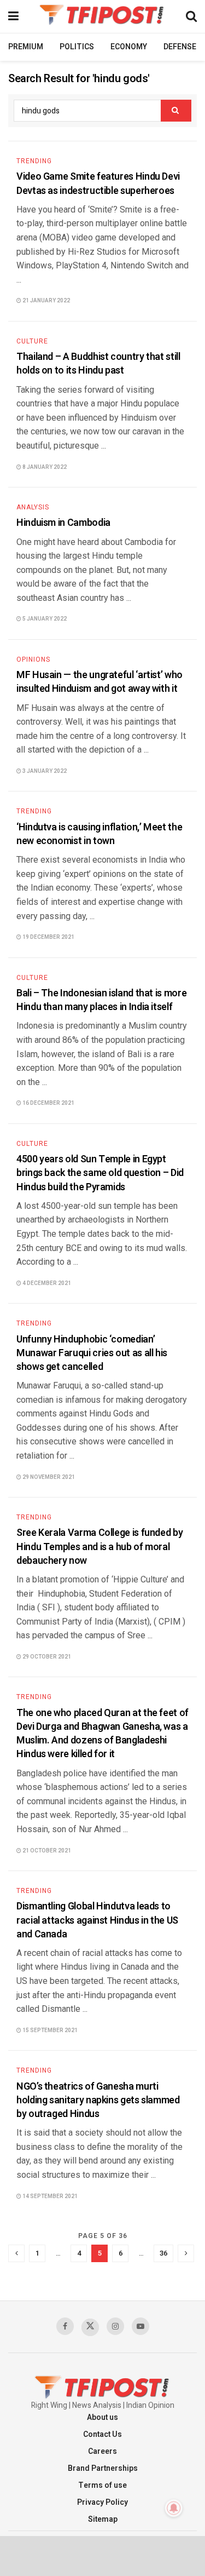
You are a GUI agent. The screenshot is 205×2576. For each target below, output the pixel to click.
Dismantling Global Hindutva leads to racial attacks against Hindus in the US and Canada (97, 1920)
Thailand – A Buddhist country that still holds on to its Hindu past (98, 364)
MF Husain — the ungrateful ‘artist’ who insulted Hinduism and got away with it (99, 682)
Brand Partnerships (103, 2468)
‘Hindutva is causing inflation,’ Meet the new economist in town (99, 834)
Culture (32, 341)
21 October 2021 (46, 1851)
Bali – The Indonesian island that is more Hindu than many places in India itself (101, 1000)
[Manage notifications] (174, 2508)
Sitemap (103, 2519)
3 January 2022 (44, 771)
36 (163, 2253)
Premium (26, 47)
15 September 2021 (49, 2030)
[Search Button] (176, 111)
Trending (34, 161)
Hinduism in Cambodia (63, 523)
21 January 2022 (46, 301)
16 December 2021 (48, 1103)
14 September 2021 (49, 2196)
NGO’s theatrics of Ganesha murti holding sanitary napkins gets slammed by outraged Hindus (98, 2100)
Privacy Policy (102, 2502)
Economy (129, 47)
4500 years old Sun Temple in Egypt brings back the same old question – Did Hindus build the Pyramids (100, 1173)
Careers (102, 2451)
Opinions (33, 659)
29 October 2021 (46, 1657)
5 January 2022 (44, 619)
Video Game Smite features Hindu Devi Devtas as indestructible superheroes (98, 183)
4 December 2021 (46, 1283)
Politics (77, 47)
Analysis (33, 507)
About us (102, 2417)
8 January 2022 (44, 467)
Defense (180, 47)
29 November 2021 (48, 1477)
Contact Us (102, 2434)
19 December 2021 (48, 937)
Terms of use (102, 2485)
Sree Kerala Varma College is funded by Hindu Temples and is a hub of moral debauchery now (99, 1547)
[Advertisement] (103, 2555)
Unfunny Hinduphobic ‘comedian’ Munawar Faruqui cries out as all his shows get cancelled (92, 1353)
